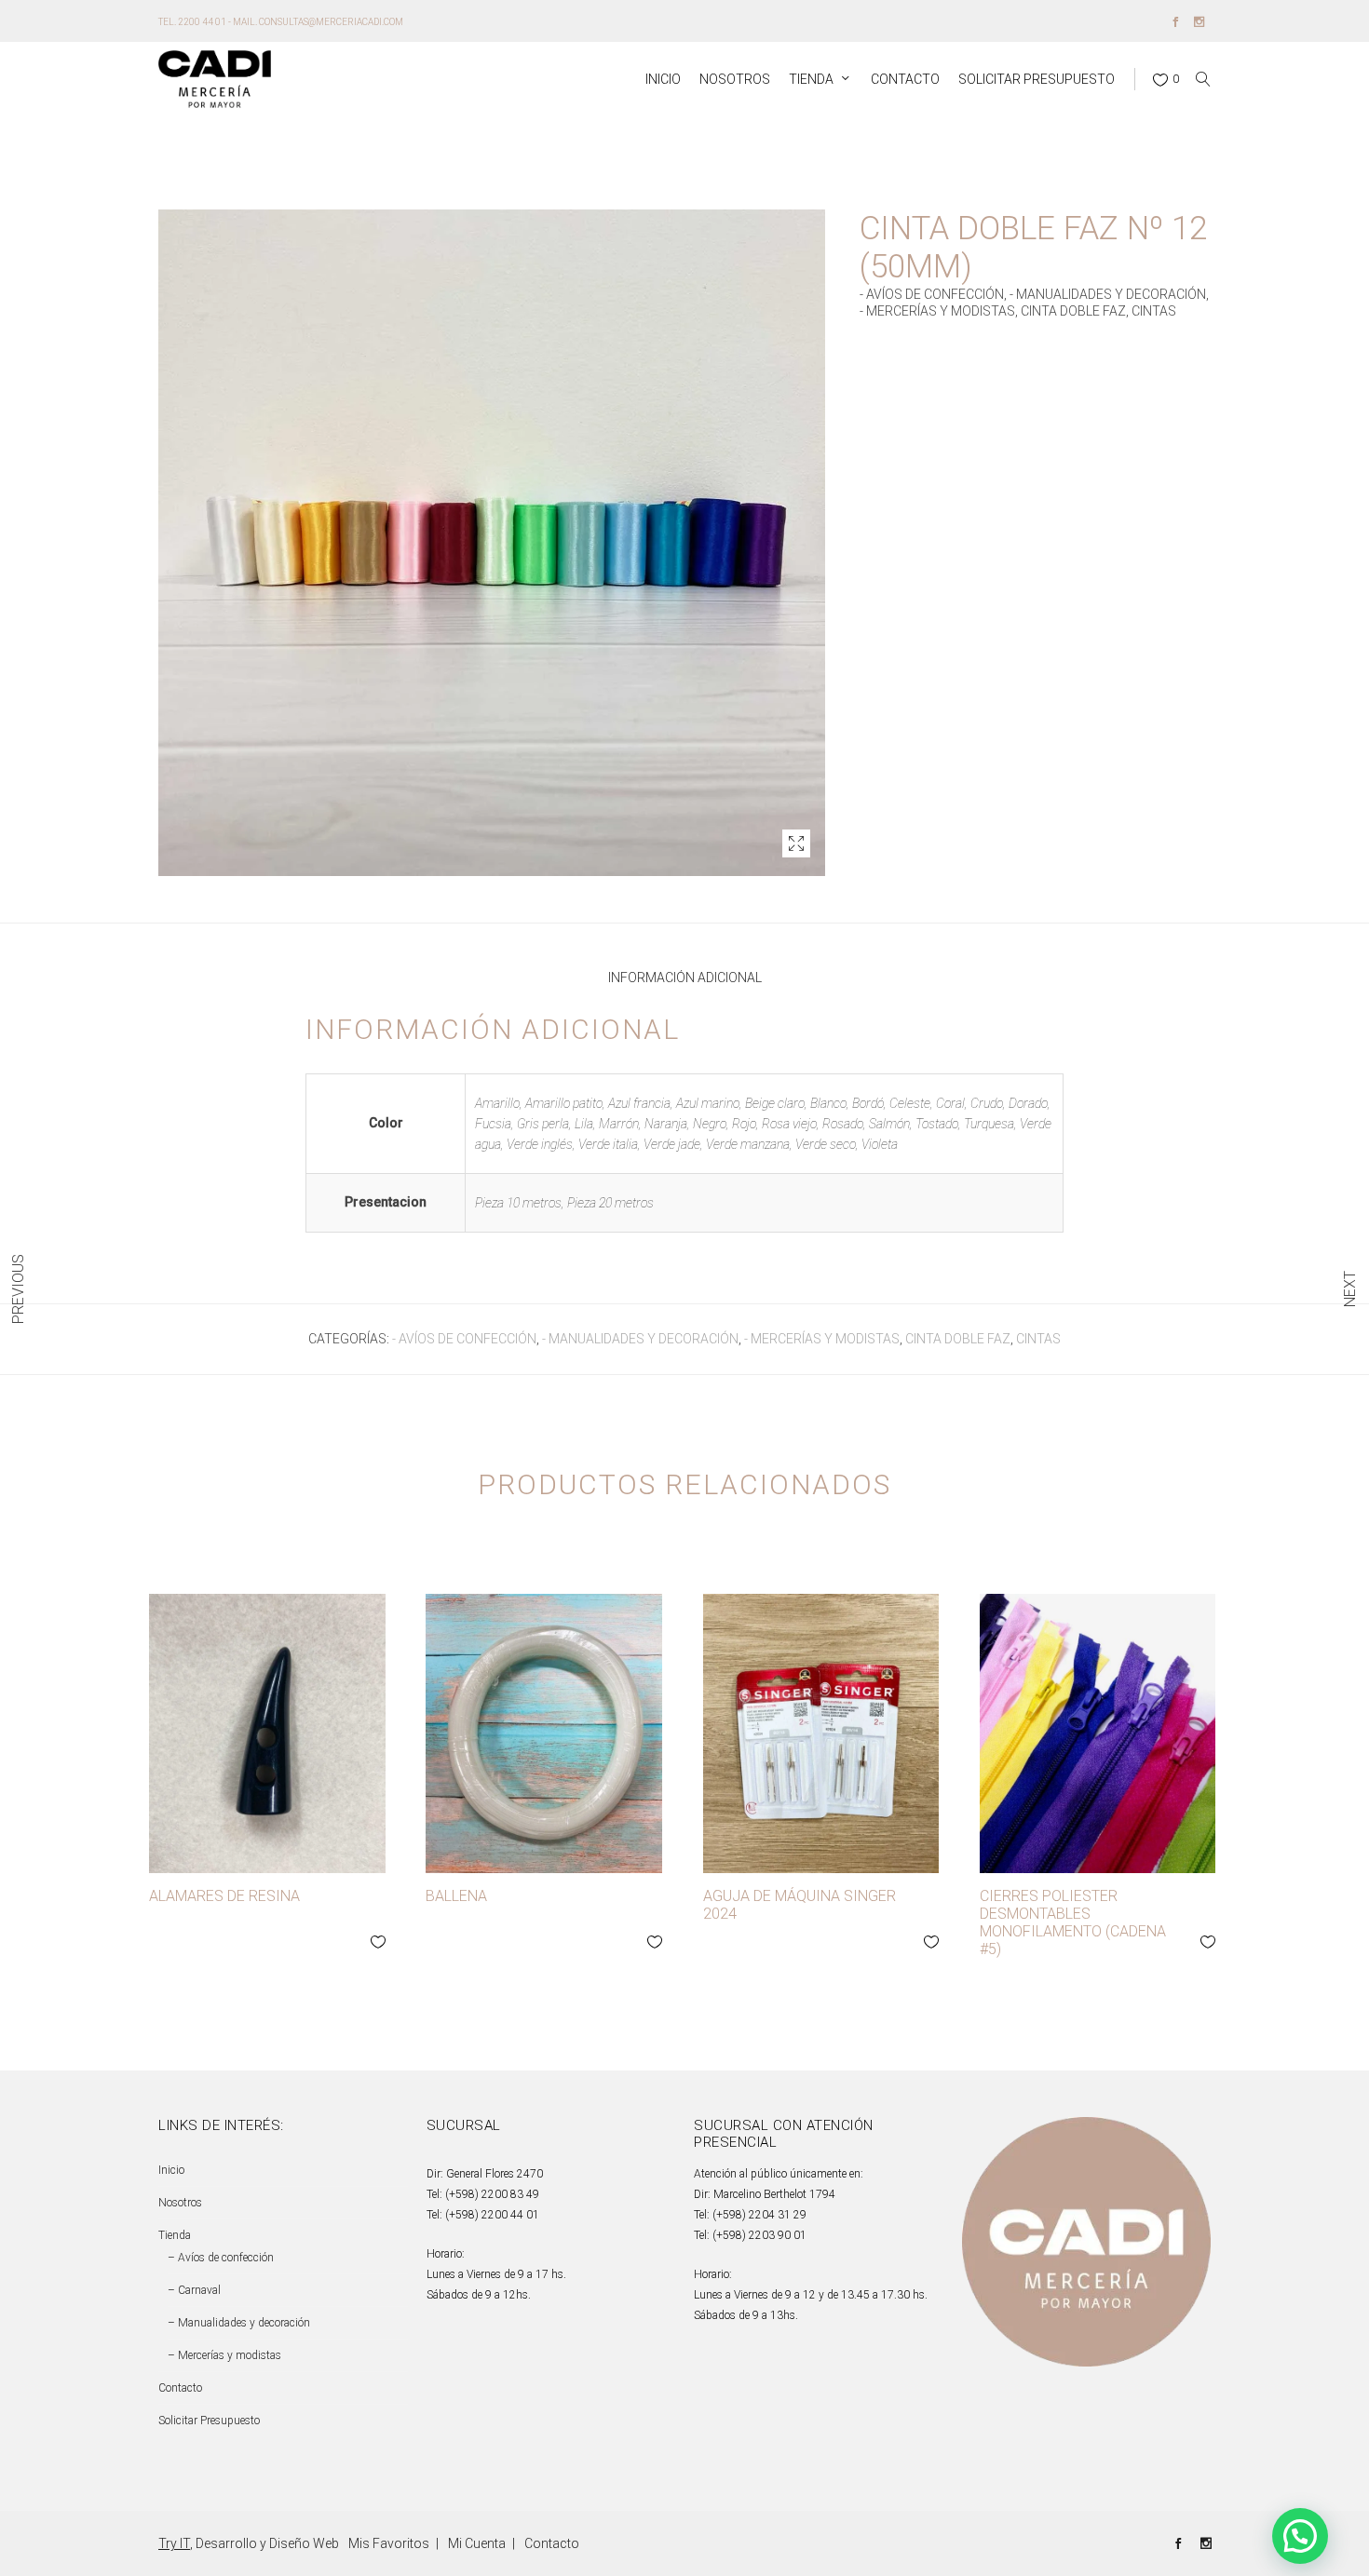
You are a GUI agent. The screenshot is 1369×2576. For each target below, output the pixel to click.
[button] (796, 843)
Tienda (175, 2235)
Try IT (174, 2543)
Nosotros (180, 2203)
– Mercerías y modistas (224, 2355)
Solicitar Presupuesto (209, 2421)
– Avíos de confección (221, 2258)
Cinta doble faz (1073, 311)
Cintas (1154, 311)
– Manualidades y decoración (239, 2323)
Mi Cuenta (477, 2543)
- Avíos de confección (932, 294)
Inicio (171, 2170)
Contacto (180, 2388)
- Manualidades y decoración (1108, 294)
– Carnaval (194, 2290)
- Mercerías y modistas (937, 311)
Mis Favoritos (389, 2543)
